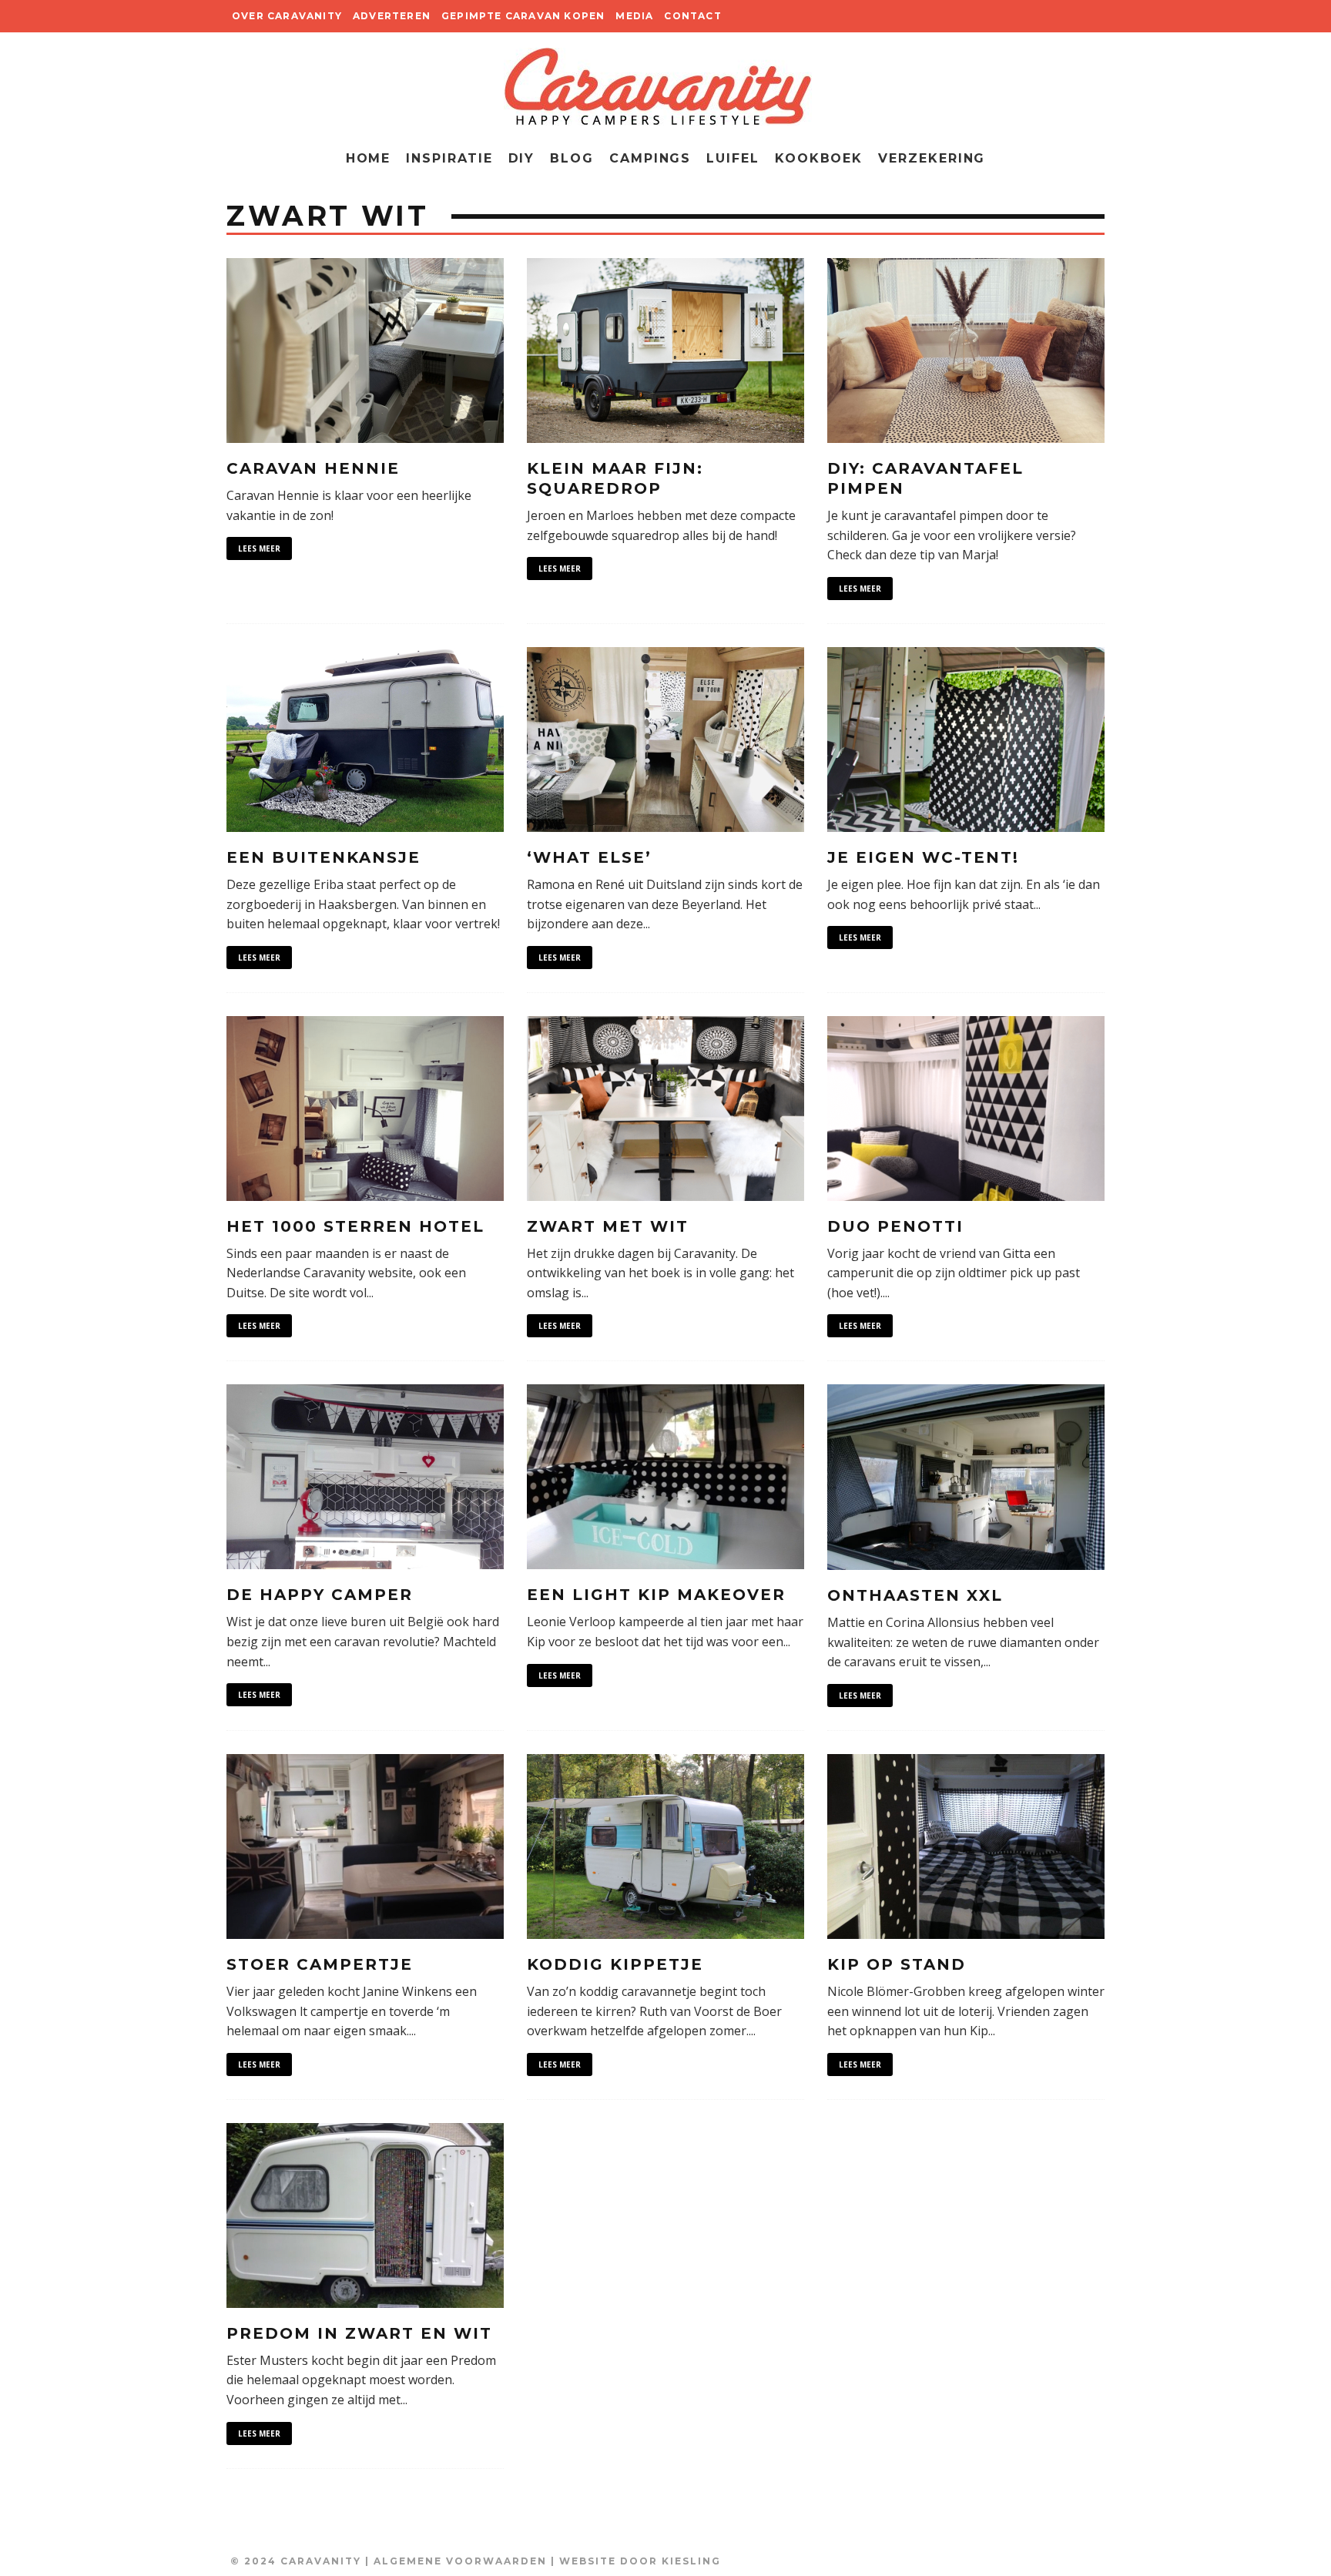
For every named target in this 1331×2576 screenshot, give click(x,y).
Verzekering (932, 158)
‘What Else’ (589, 857)
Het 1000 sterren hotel (355, 1226)
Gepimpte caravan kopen (523, 16)
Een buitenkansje (324, 857)
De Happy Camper (320, 1595)
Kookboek (819, 158)
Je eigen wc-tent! (923, 857)
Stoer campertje (320, 1964)
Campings (650, 158)
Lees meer (259, 548)
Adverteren (392, 16)
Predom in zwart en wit (359, 2333)
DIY (522, 158)
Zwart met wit (608, 1226)
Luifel (733, 158)
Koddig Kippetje (615, 1964)
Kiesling (691, 2561)
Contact (692, 16)
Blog (572, 158)
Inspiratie (449, 158)
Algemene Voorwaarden (460, 2561)
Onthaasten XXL (915, 1595)
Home (369, 158)
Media (634, 16)
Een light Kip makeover (656, 1595)
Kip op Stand (897, 1964)
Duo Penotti (895, 1226)
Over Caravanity (287, 16)
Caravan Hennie (313, 468)
